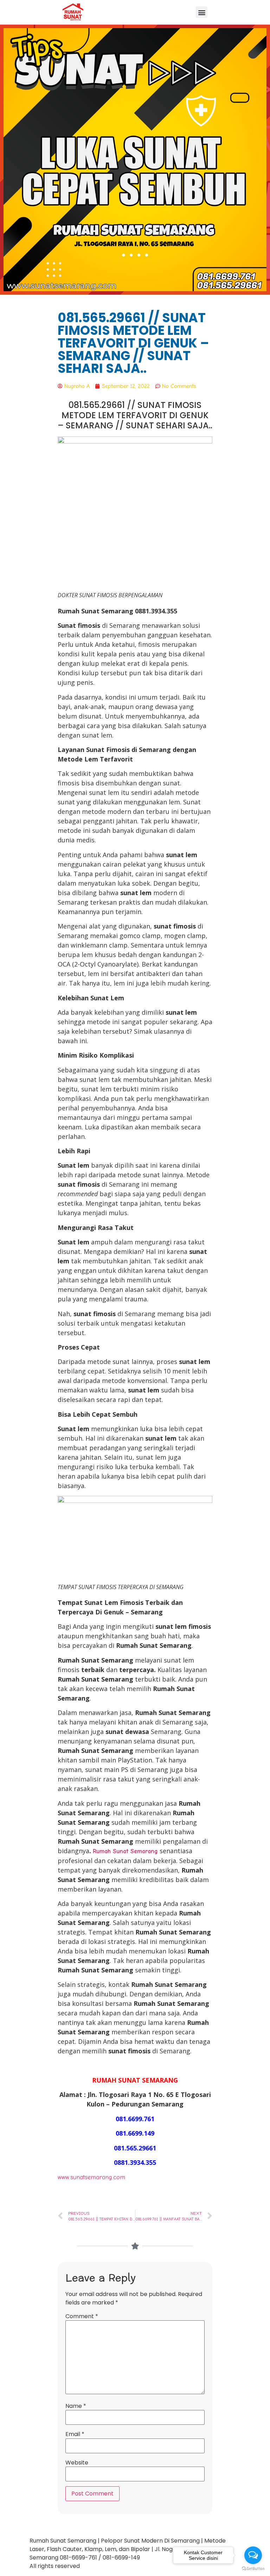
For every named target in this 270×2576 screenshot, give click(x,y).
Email (75, 2434)
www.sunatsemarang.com (91, 2177)
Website (77, 2463)
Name (76, 2406)
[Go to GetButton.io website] (253, 2569)
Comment (82, 2316)
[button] (202, 12)
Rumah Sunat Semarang (125, 1851)
